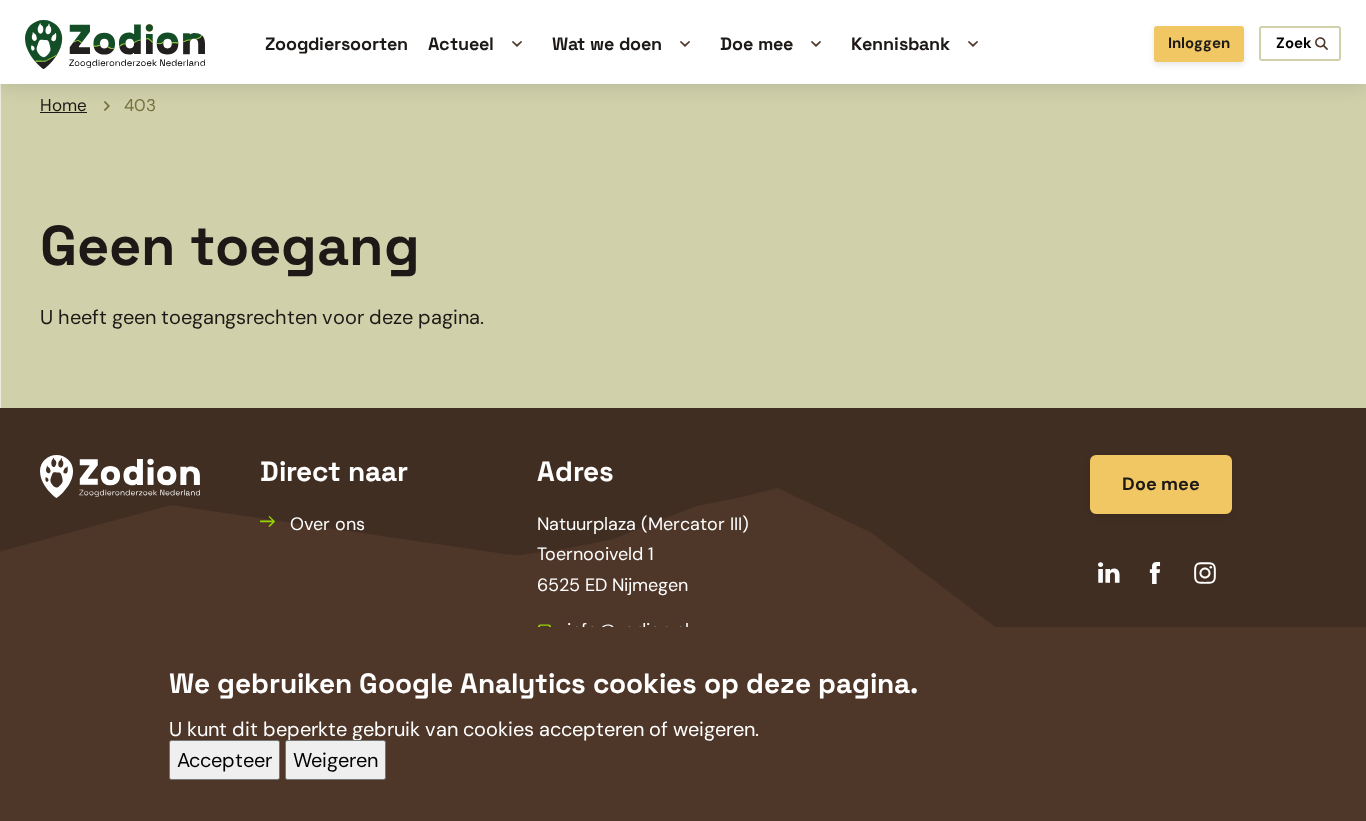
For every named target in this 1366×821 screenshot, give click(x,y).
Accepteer (224, 761)
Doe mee (1161, 484)
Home (63, 105)
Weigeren (335, 761)
